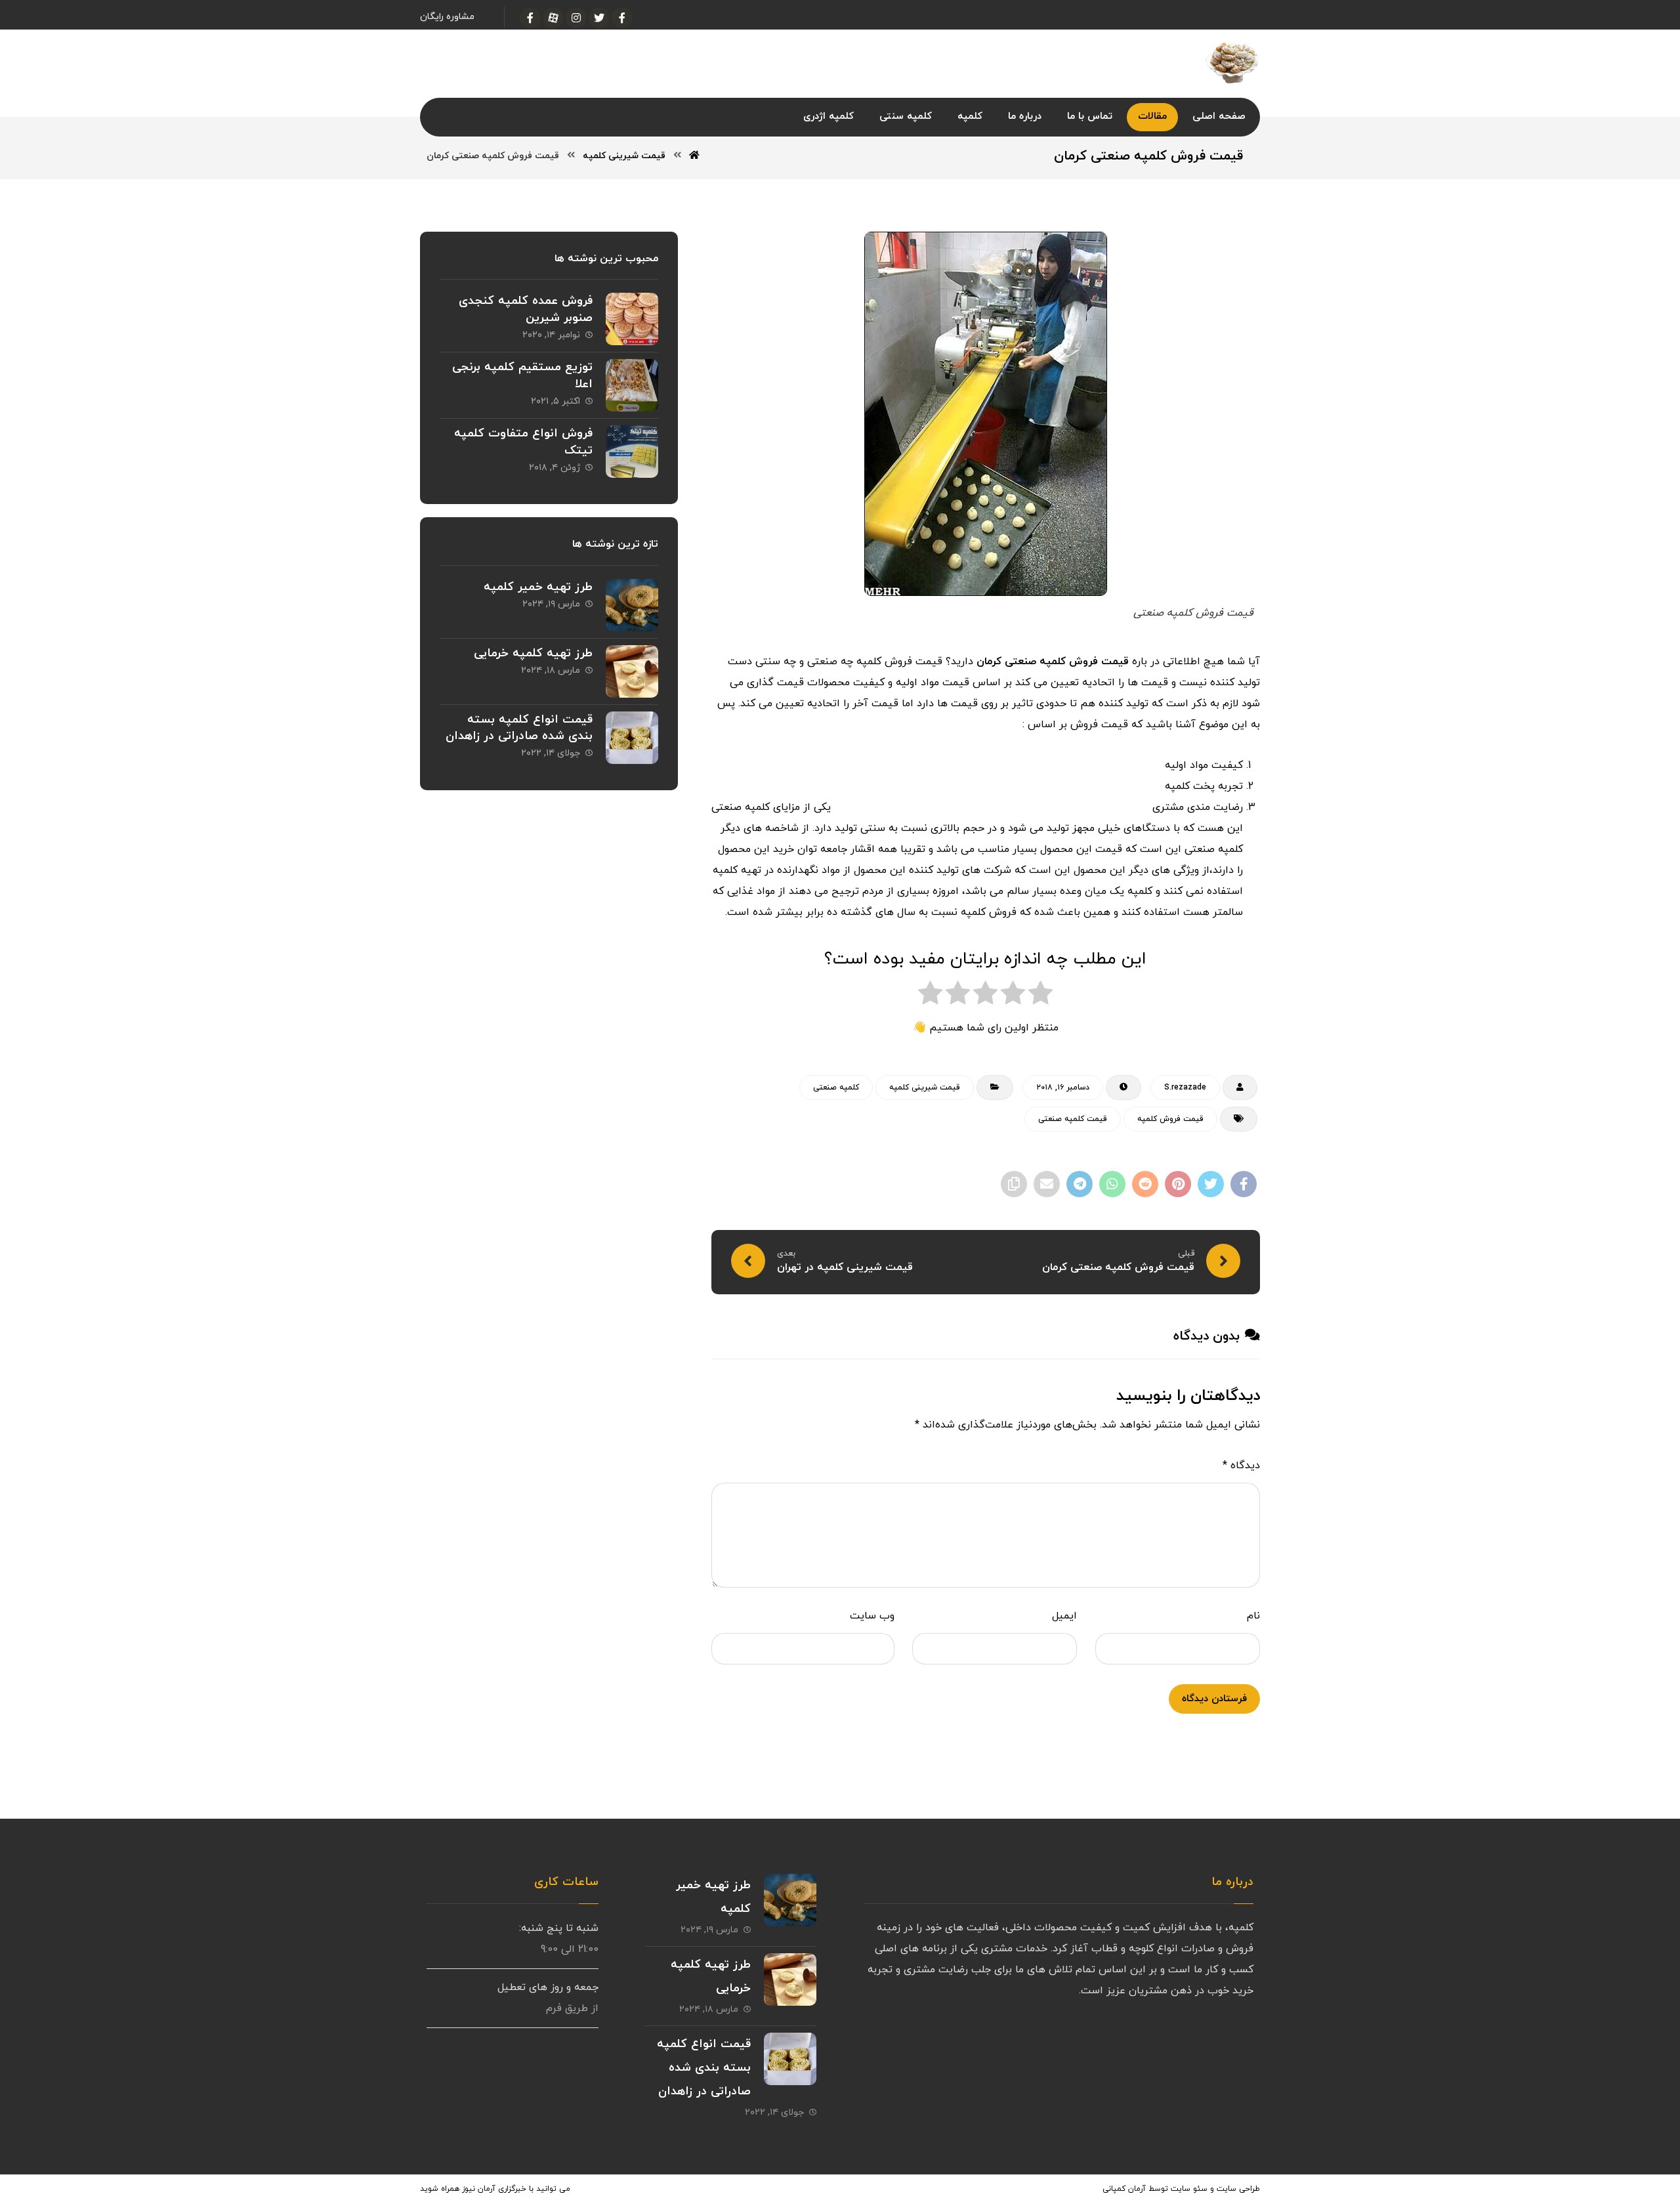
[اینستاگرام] (576, 18)
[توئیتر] (599, 18)
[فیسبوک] (622, 18)
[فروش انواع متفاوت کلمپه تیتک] (632, 452)
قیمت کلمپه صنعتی (1073, 1119)
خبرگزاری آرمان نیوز (494, 2189)
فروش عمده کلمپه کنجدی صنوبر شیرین (526, 309)
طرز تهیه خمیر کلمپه (538, 587)
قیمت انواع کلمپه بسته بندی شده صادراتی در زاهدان (519, 728)
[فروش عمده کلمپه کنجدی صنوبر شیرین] (632, 319)
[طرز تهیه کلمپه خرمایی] (632, 671)
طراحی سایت (1238, 2189)
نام (1253, 1616)
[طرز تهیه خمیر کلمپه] (632, 605)
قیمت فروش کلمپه (1170, 1119)
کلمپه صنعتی (836, 1088)
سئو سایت (1189, 2189)
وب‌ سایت (872, 1616)
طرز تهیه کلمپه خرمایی (533, 653)
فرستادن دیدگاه (1214, 1699)
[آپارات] (553, 18)
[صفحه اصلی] (694, 156)
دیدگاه (1241, 1466)
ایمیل (1064, 1616)
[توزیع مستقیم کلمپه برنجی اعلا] (632, 385)
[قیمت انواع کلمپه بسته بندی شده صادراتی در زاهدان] (632, 738)
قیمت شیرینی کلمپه (925, 1088)
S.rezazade (1185, 1088)
